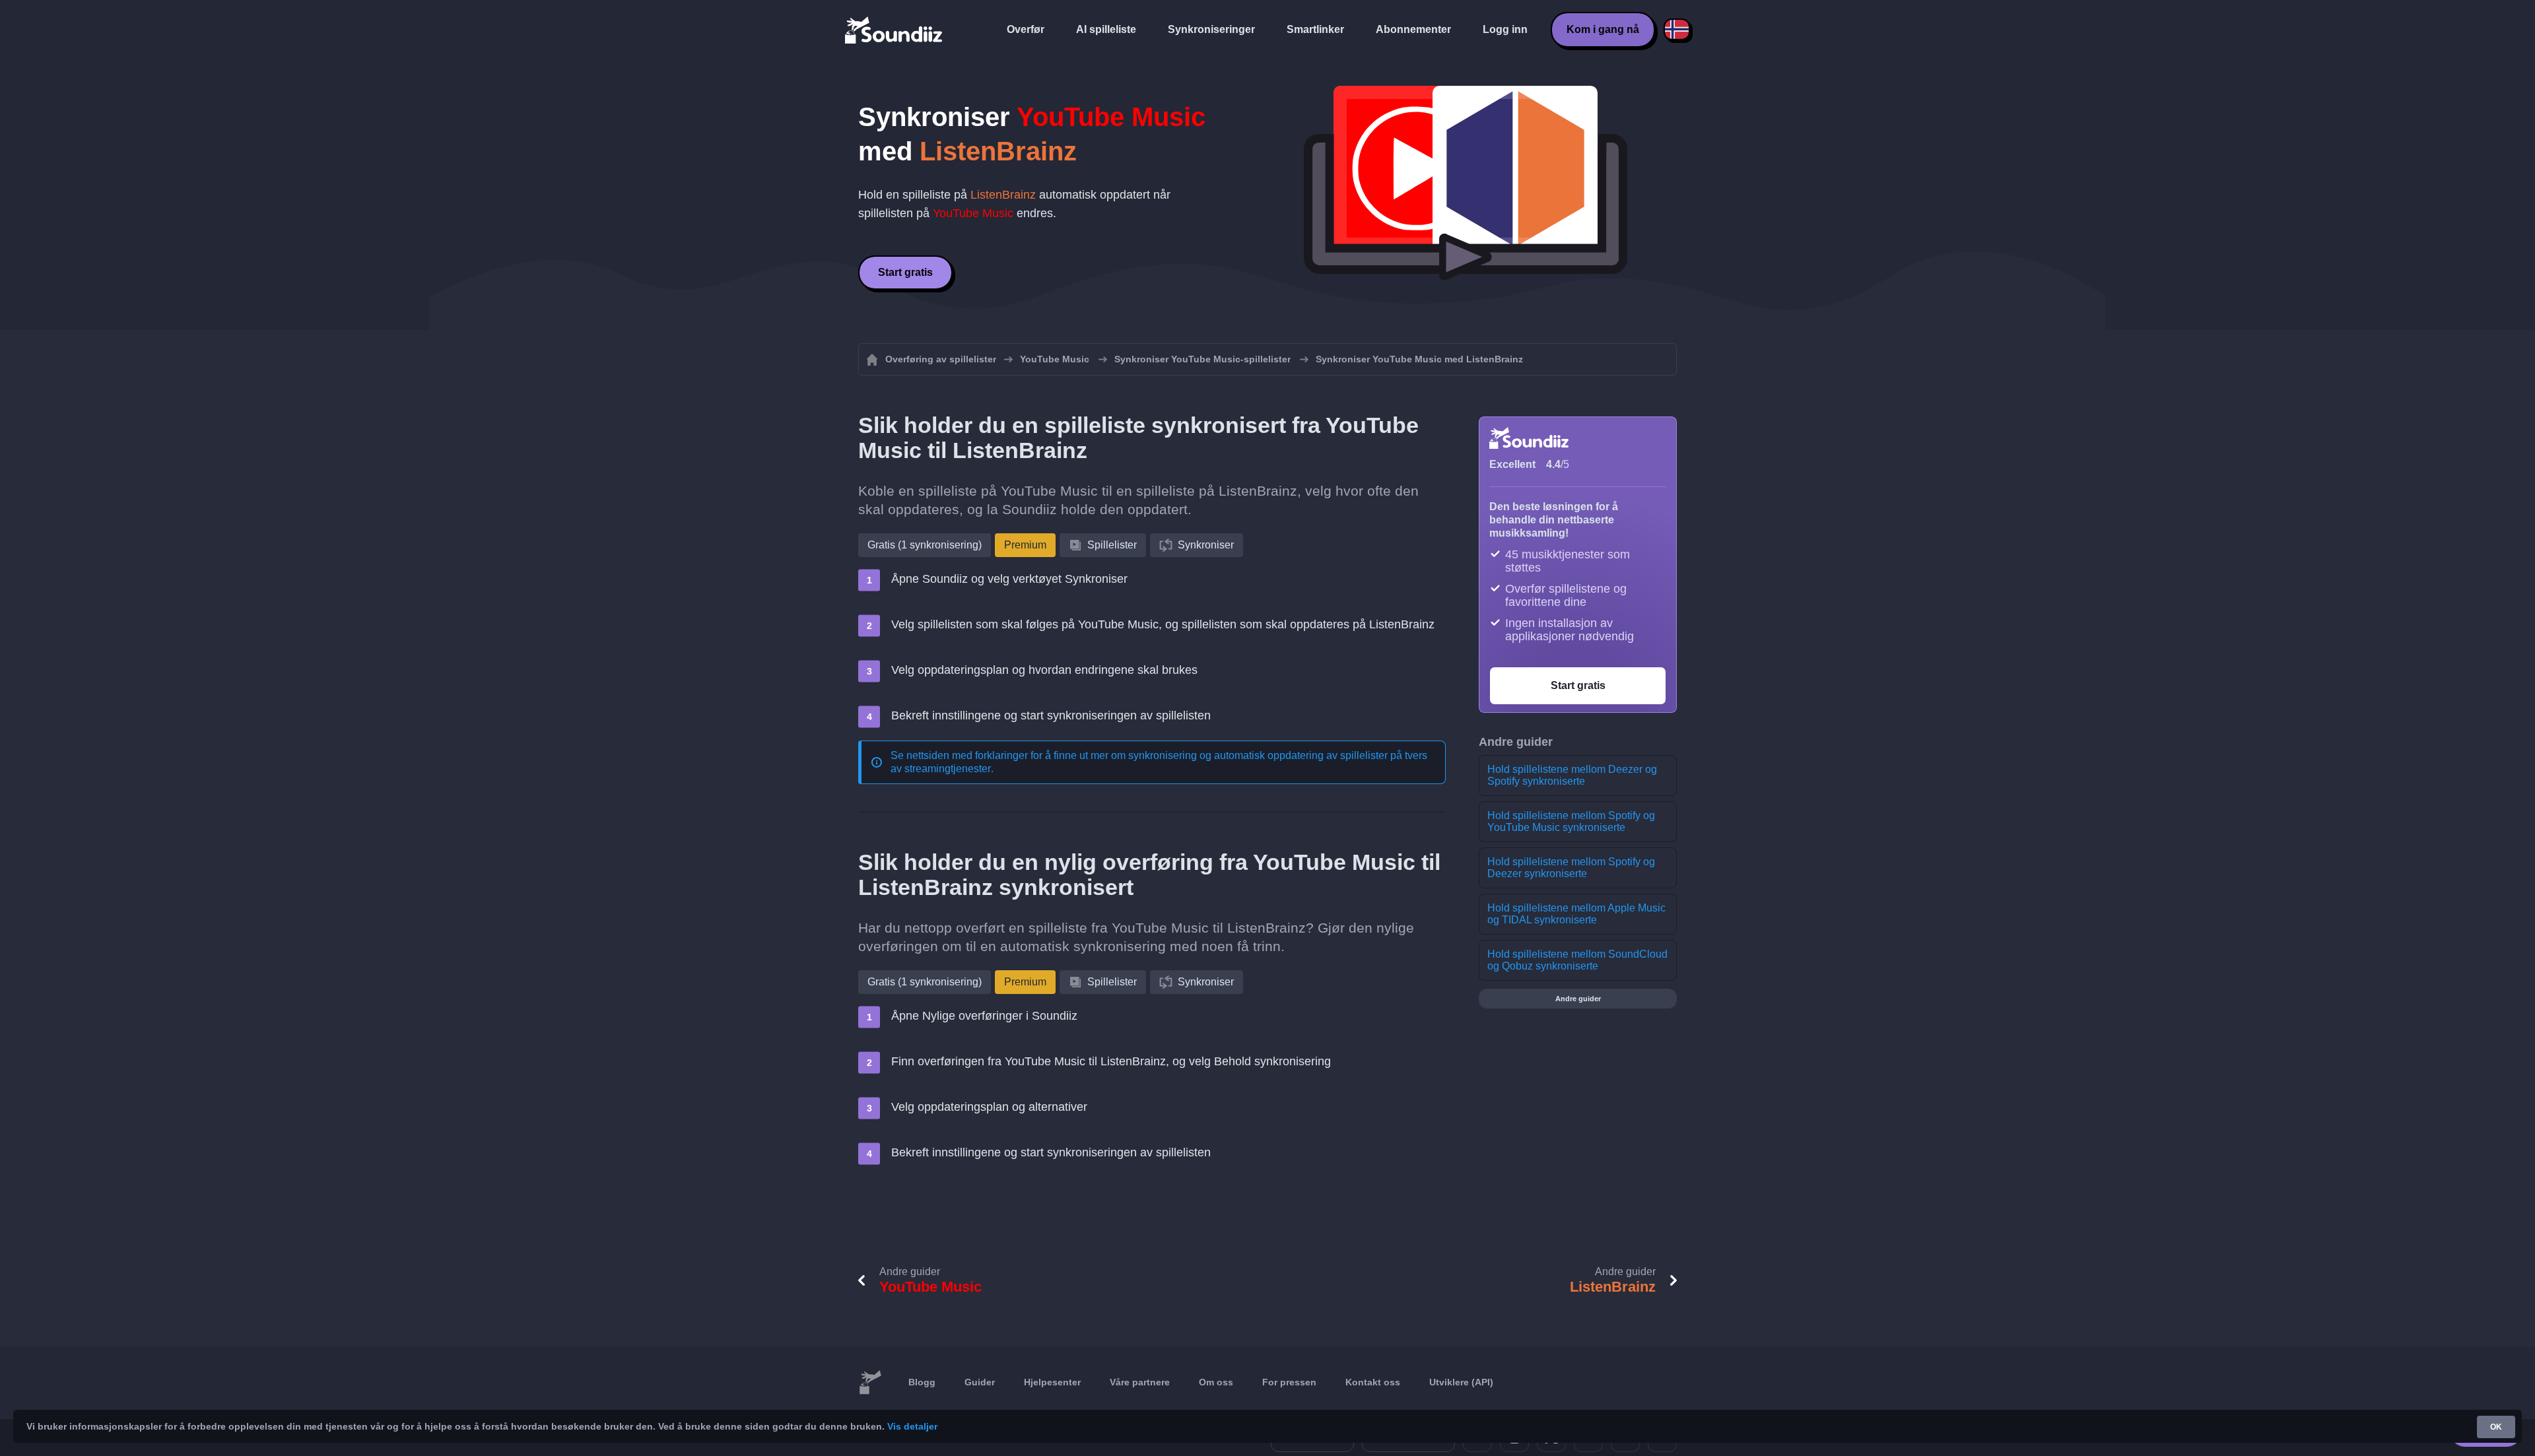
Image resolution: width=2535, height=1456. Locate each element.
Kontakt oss (1373, 1382)
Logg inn (1505, 29)
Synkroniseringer (1211, 29)
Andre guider (1578, 999)
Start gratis (905, 272)
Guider (980, 1382)
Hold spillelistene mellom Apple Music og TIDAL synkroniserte (1576, 914)
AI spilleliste (1106, 29)
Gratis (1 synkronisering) (925, 545)
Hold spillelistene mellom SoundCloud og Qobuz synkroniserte (1577, 960)
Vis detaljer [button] (912, 1426)
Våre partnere (1140, 1382)
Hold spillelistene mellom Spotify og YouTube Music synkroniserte (1571, 821)
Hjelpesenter (1052, 1382)
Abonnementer (1413, 29)
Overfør (1026, 29)
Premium (1025, 545)
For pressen (1289, 1382)
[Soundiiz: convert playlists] (870, 1383)
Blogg (922, 1382)
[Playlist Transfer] (895, 30)
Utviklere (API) (1461, 1382)
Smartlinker (1315, 29)
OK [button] (2496, 1427)
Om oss (1216, 1382)
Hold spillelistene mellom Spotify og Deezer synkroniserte (1571, 868)
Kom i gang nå (1603, 29)
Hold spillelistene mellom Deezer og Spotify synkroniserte (1572, 775)
